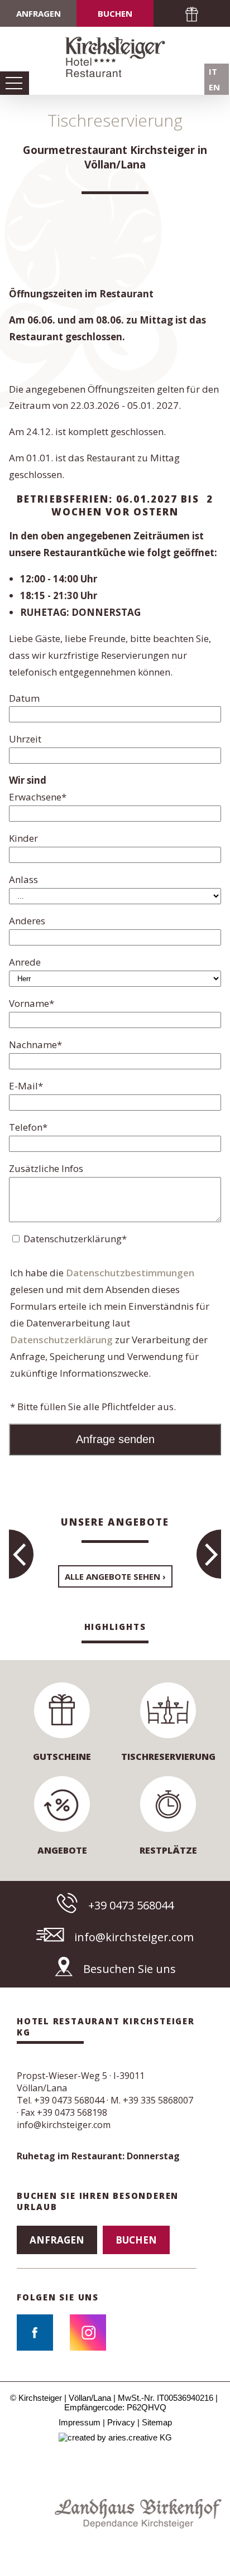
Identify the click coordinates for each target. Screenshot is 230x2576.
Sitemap (157, 2422)
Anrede (25, 962)
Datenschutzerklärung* (75, 1239)
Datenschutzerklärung (61, 1340)
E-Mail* (26, 1086)
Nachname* (35, 1045)
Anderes (27, 921)
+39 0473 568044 (131, 1905)
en (214, 87)
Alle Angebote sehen (112, 1576)
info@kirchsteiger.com (134, 1937)
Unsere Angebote (115, 1522)
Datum (24, 698)
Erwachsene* (38, 797)
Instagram (88, 2333)
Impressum (80, 2422)
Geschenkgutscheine (192, 13)
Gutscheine (62, 1757)
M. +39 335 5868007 (152, 2100)
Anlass (23, 879)
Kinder (23, 838)
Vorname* (32, 1003)
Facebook (35, 2333)
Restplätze (168, 1850)
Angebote (62, 1850)
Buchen (115, 13)
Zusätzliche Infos (46, 1168)
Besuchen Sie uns (130, 1969)
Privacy (121, 2422)
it (213, 71)
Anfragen (39, 13)
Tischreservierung (168, 1757)
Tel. (61, 2100)
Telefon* (28, 1127)
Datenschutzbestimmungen (130, 1273)
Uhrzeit (25, 739)
